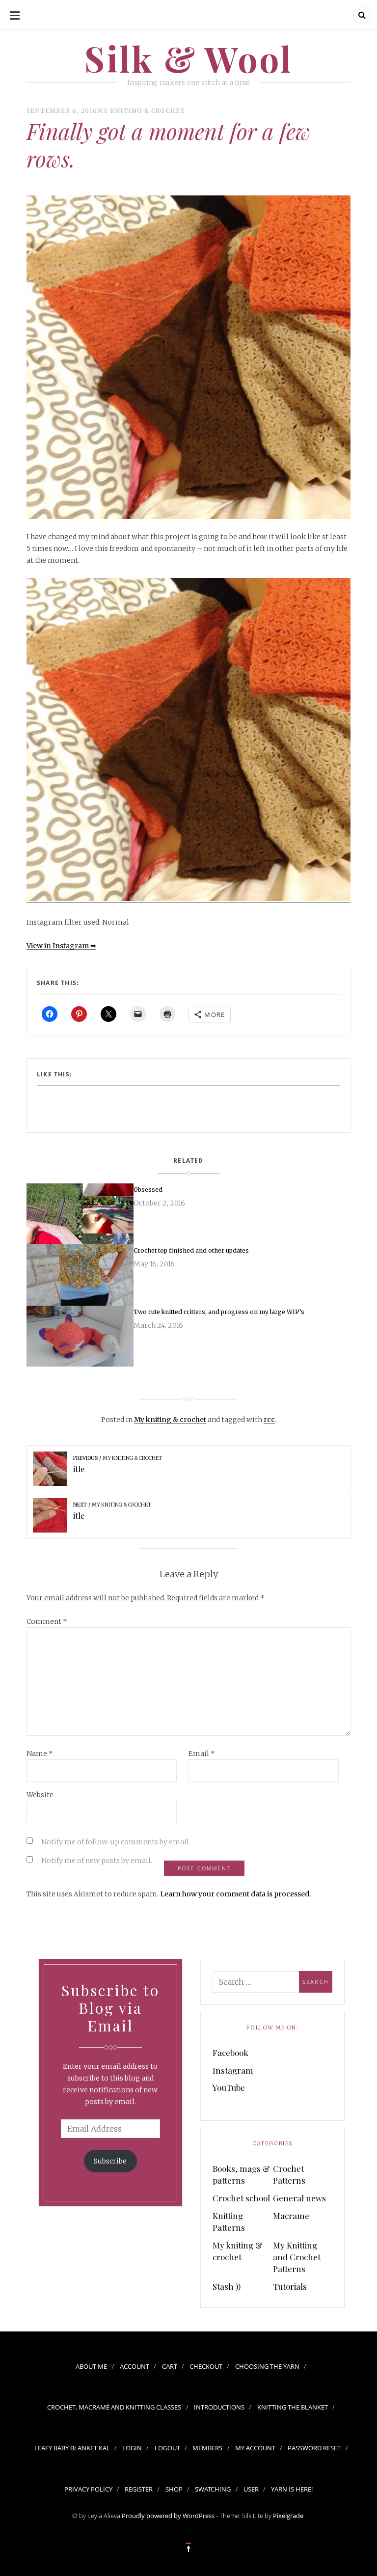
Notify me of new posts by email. (97, 1861)
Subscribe (110, 2161)
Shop (174, 2489)
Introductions (219, 2407)
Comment (47, 1621)
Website (40, 1795)
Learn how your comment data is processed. (235, 1894)
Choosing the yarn (267, 2366)
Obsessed (148, 1190)
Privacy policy (88, 2489)
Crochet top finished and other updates (191, 1250)
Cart (170, 2366)
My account (255, 2448)
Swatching (213, 2489)
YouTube (229, 2087)
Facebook (230, 2053)
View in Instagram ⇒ (61, 946)
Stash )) (227, 2286)
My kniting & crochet (141, 111)
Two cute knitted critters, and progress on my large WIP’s (219, 1312)
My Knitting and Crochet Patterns (297, 2257)
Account (135, 2366)
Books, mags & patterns (241, 2174)
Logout (167, 2448)
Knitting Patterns (229, 2221)
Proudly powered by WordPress (168, 2516)
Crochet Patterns (289, 2174)
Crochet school (241, 2198)
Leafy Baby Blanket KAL (72, 2448)
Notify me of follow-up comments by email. (116, 1842)
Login (132, 2448)
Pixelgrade (288, 2516)
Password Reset (314, 2448)
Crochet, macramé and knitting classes (114, 2407)
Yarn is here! (292, 2489)
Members (207, 2448)
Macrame (291, 2216)
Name (40, 1754)
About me (91, 2366)
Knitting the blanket (293, 2407)
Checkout (206, 2366)
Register (139, 2489)
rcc (269, 1420)
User (251, 2489)
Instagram (233, 2070)
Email (202, 1754)
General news (299, 2198)
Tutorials (290, 2286)
